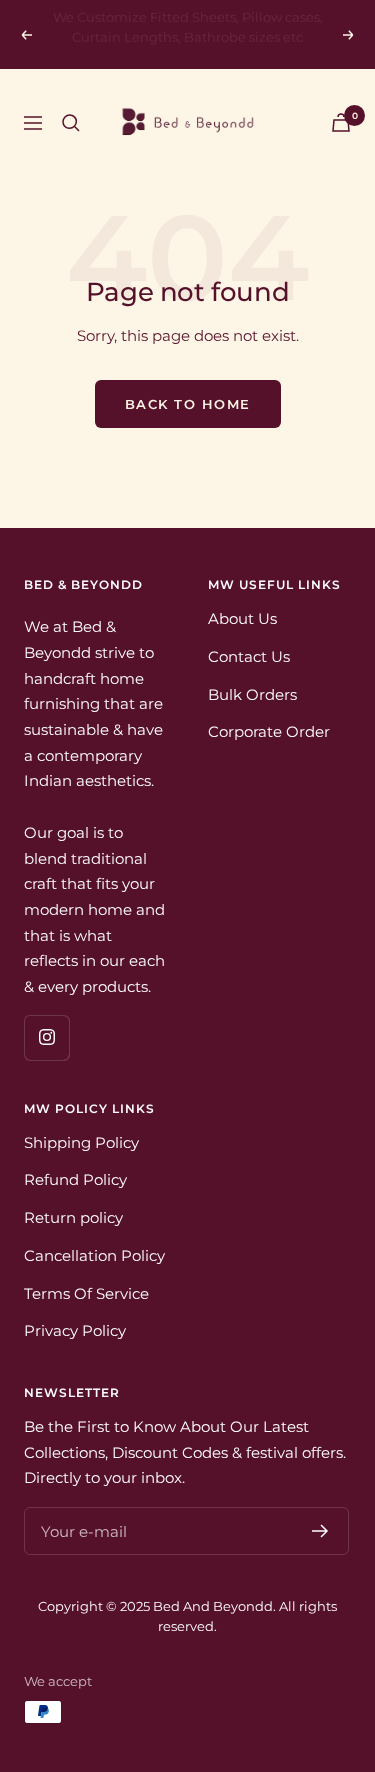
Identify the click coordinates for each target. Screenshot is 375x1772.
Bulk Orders (252, 694)
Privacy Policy (75, 1330)
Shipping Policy (81, 1142)
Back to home (188, 404)
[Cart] (341, 122)
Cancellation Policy (94, 1255)
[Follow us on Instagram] (46, 1037)
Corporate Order (269, 731)
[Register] (320, 1531)
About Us (242, 618)
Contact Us (249, 656)
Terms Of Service (86, 1293)
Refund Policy (75, 1179)
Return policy (73, 1217)
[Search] (71, 123)
